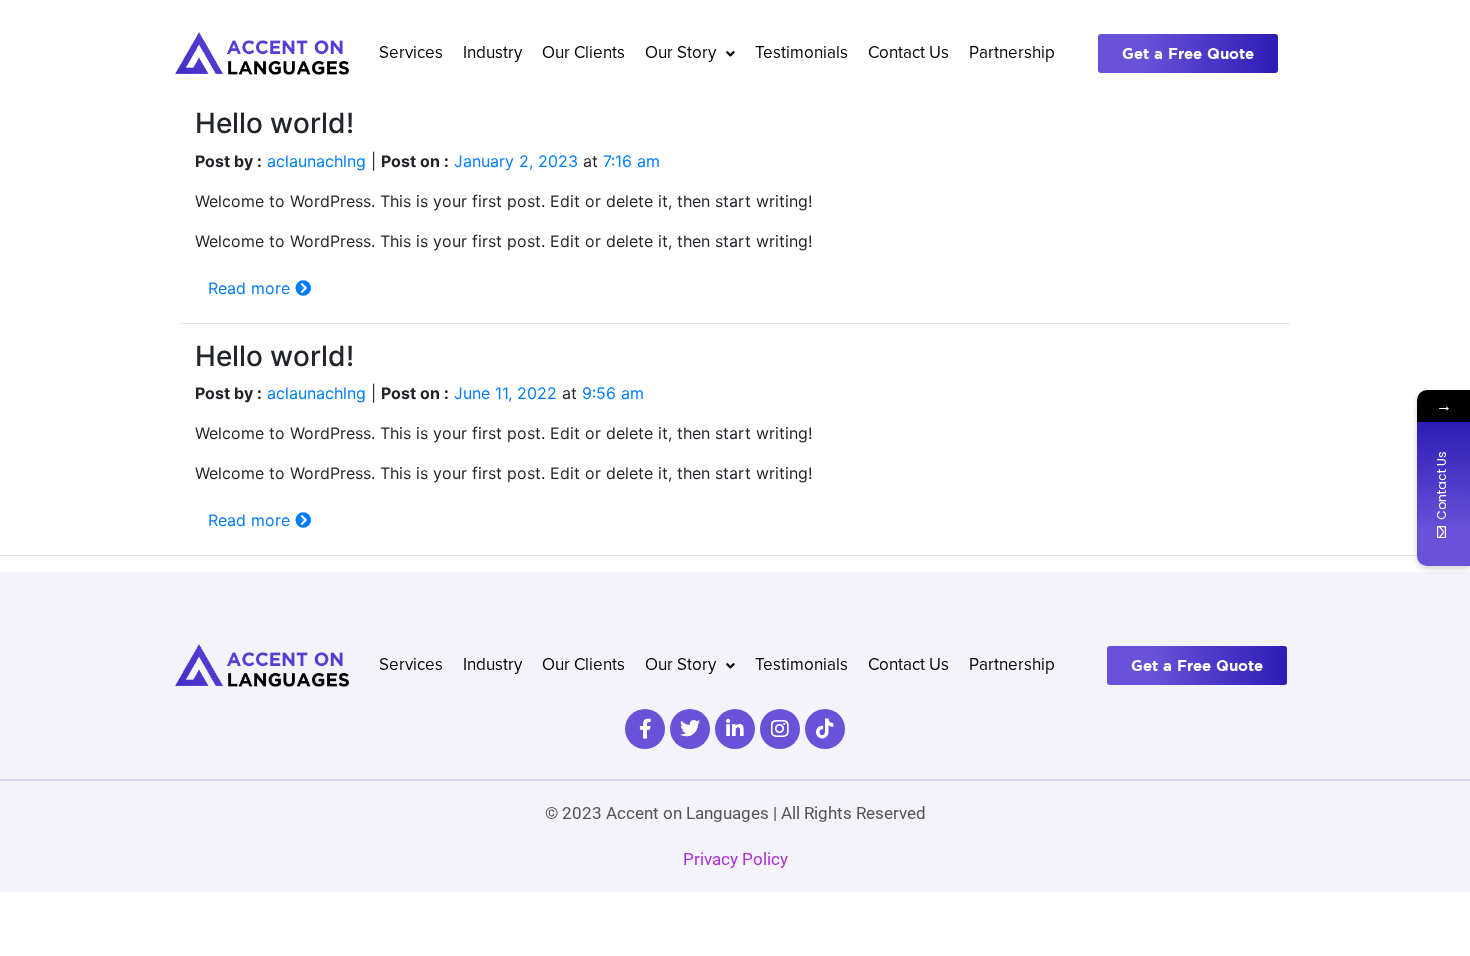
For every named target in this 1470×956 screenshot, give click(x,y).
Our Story (680, 53)
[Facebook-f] (645, 729)
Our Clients (583, 53)
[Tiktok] (825, 729)
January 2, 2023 (516, 161)
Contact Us (908, 53)
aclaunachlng (316, 161)
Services (411, 53)
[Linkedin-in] (735, 729)
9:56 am (613, 393)
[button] (690, 53)
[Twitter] (690, 729)
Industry (492, 53)
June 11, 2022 (505, 393)
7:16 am (631, 161)
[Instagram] (780, 729)
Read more (251, 288)
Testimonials (801, 53)
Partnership (1012, 53)
